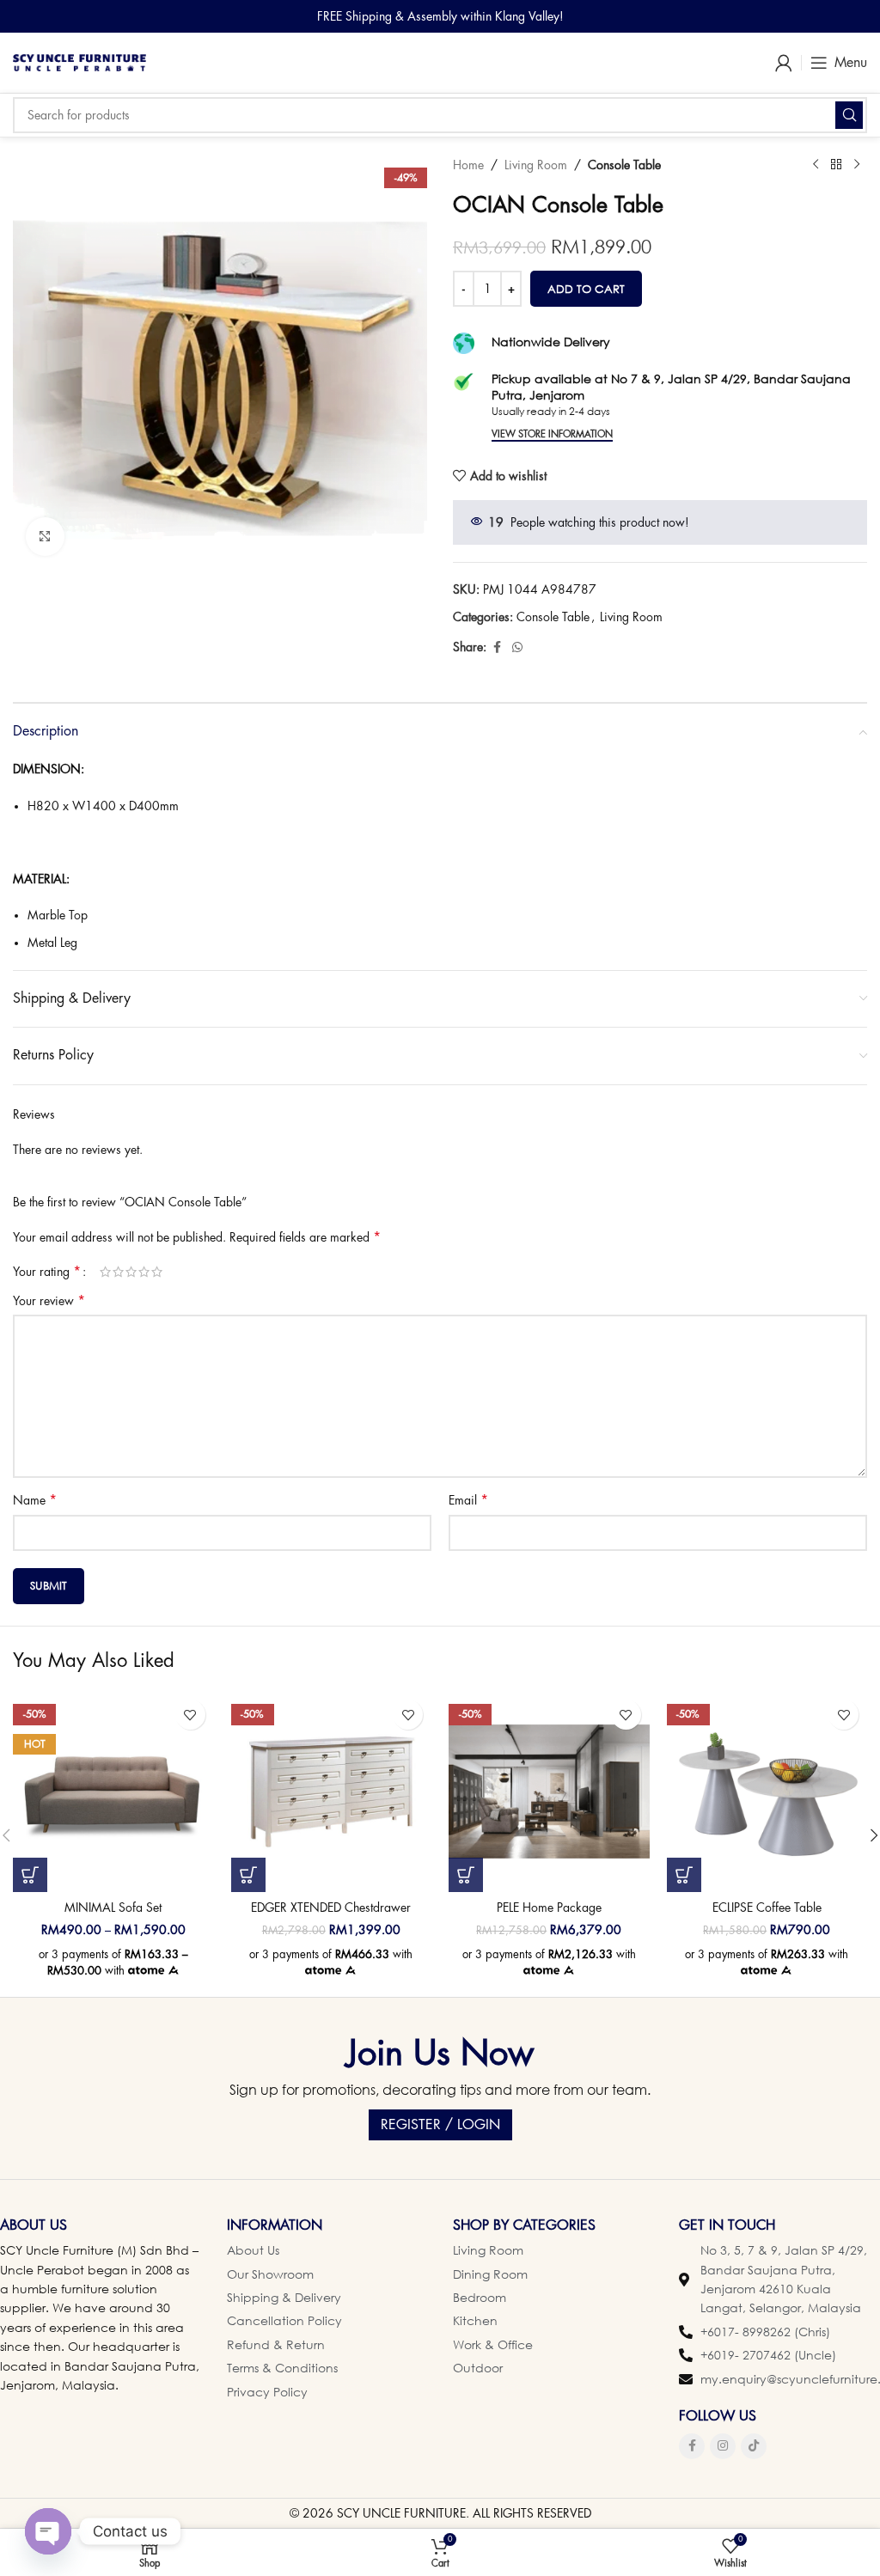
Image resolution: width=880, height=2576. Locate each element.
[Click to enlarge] (45, 537)
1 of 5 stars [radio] (105, 1272)
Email (468, 1500)
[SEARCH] (849, 115)
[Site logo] (79, 61)
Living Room (536, 165)
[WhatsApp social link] (517, 647)
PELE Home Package (549, 1908)
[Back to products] (836, 165)
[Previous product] (816, 165)
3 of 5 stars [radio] (131, 1272)
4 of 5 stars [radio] (144, 1272)
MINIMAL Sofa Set (113, 1908)
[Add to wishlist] (190, 1715)
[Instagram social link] (723, 2446)
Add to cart (586, 289)
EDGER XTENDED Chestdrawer (331, 1908)
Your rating (47, 1272)
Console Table (624, 165)
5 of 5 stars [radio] (157, 1272)
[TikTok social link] (754, 2446)
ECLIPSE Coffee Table (767, 1908)
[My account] (784, 63)
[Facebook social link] (497, 647)
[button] (248, 1875)
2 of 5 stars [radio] (118, 1272)
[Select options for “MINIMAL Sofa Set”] (30, 1875)
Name (35, 1500)
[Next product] (857, 165)
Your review (49, 1301)
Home (468, 165)
